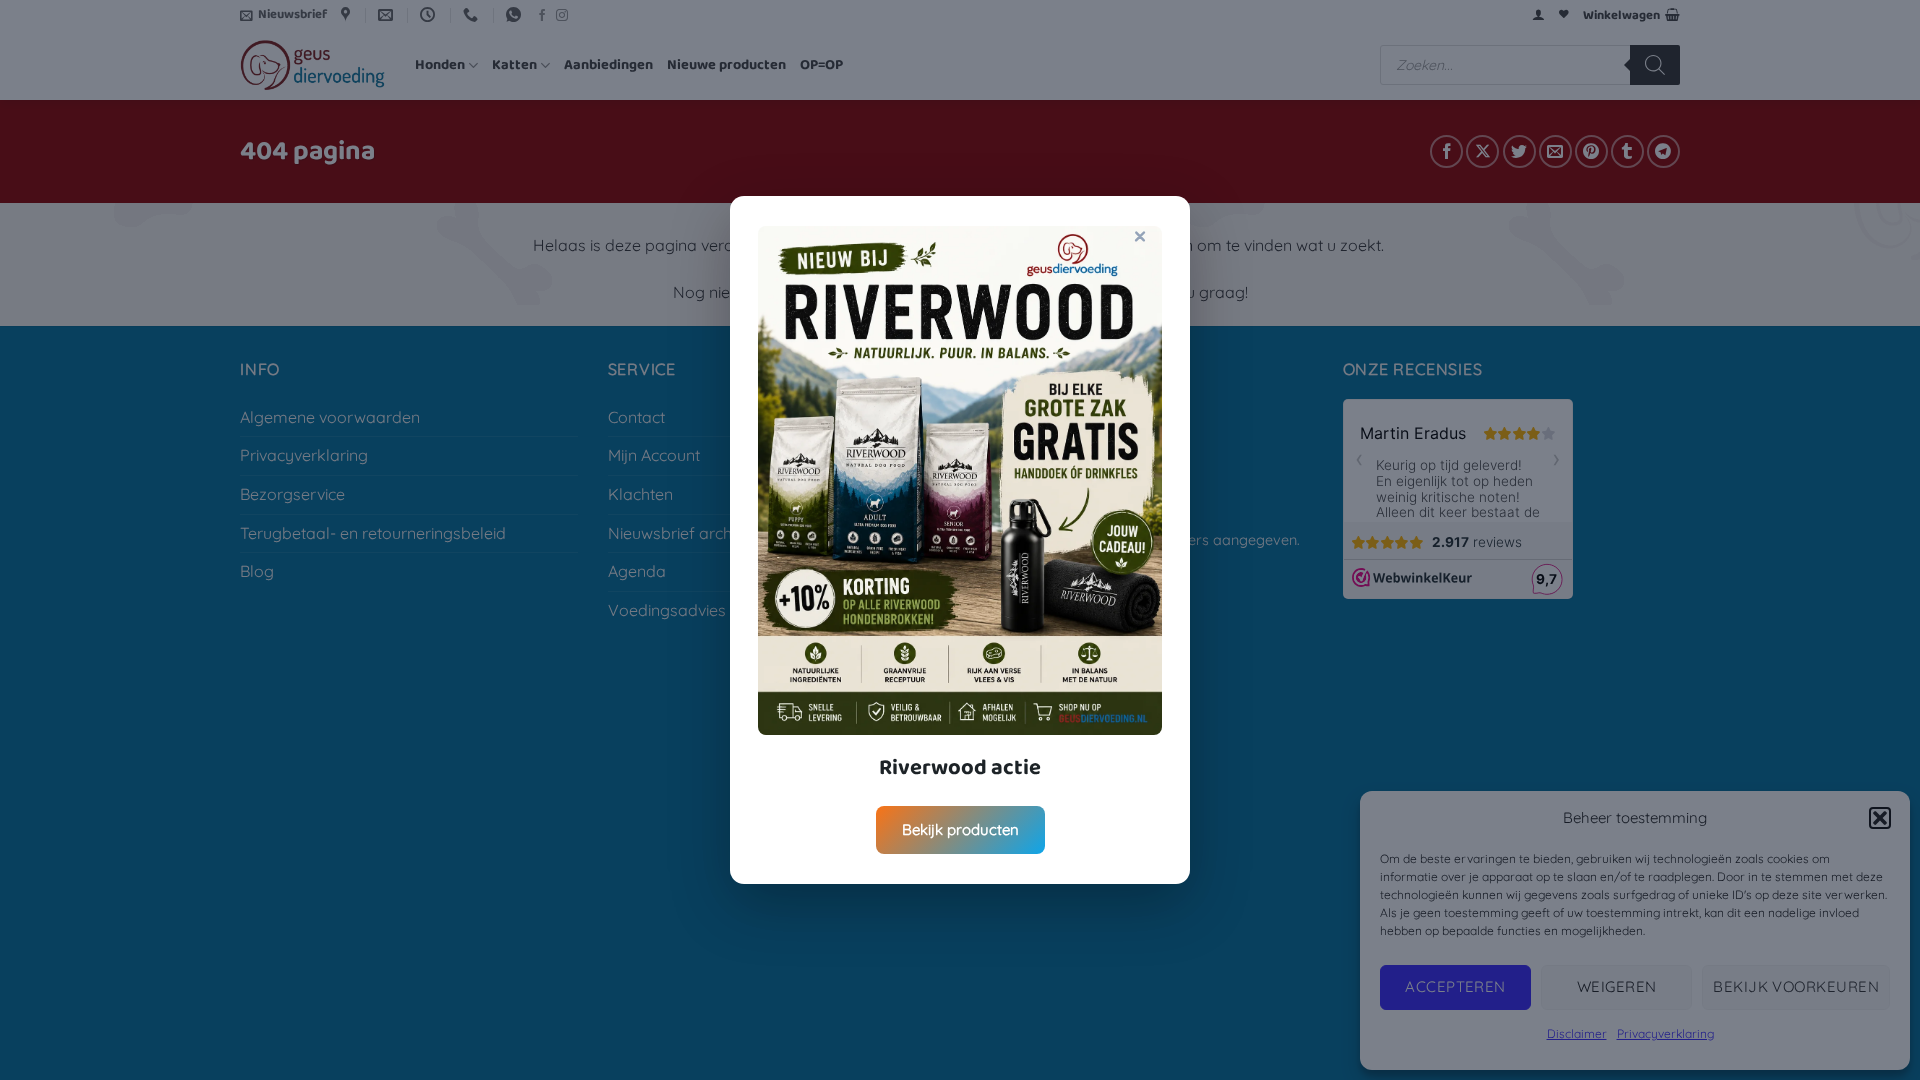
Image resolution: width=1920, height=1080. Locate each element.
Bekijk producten (960, 829)
